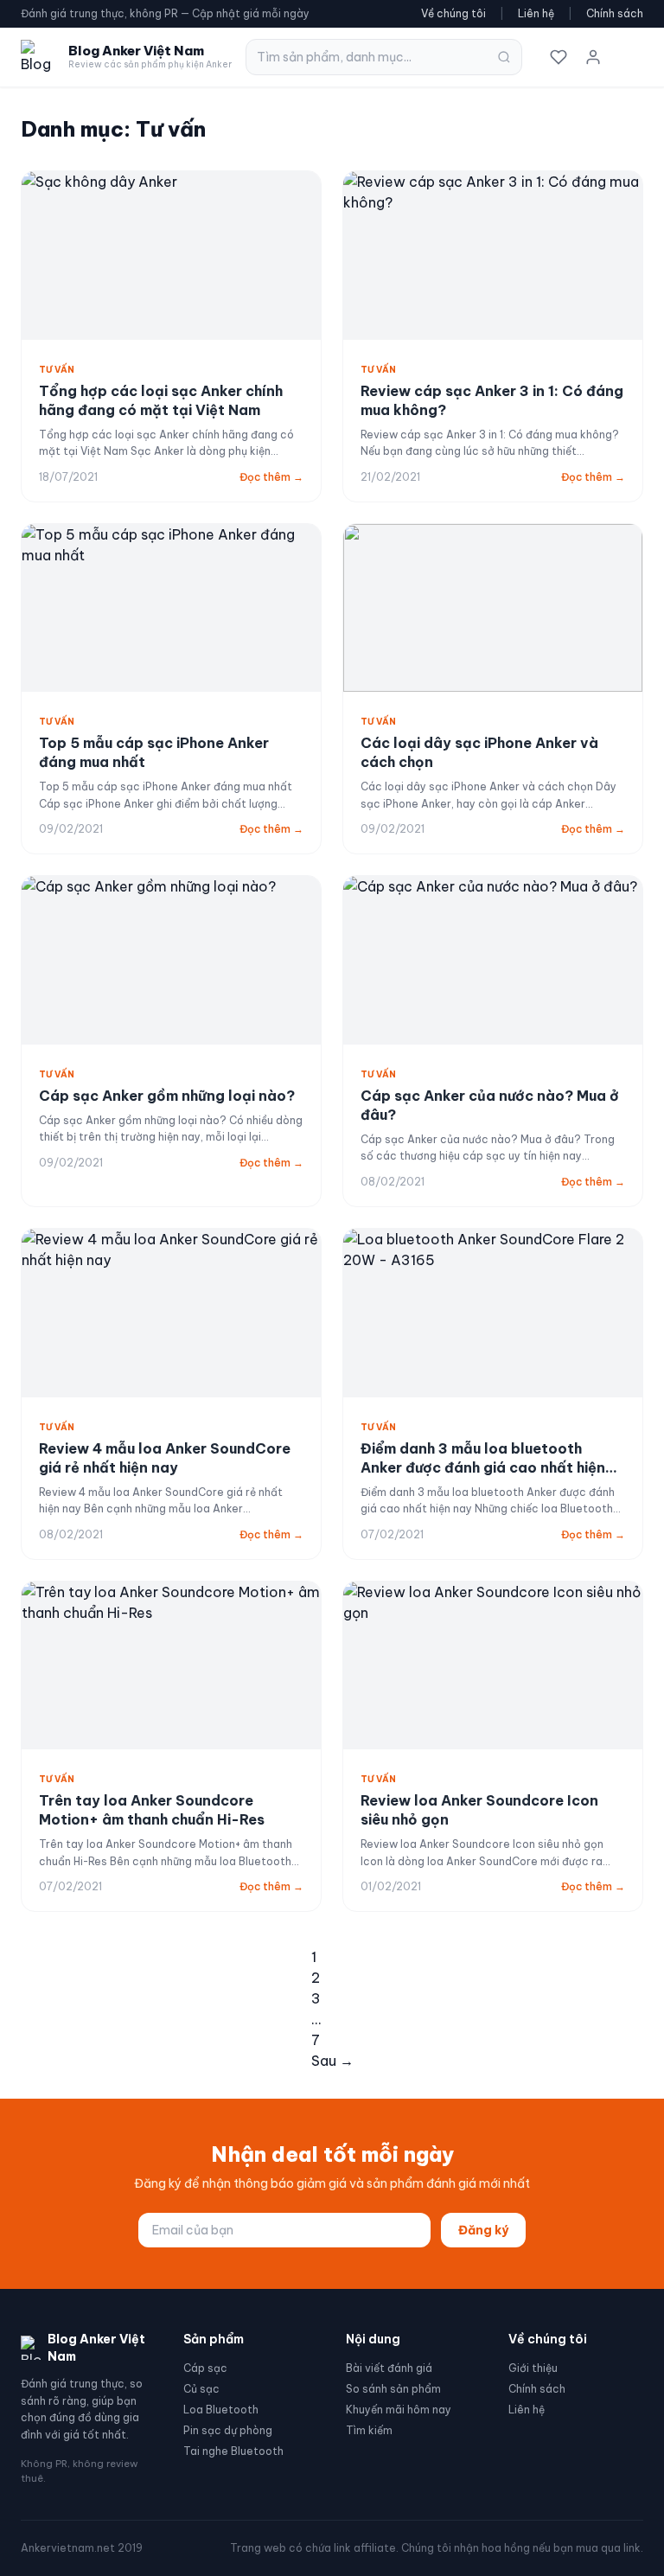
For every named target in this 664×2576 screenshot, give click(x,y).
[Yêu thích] (559, 57)
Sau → (332, 2061)
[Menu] (628, 57)
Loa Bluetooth (221, 2410)
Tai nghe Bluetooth (233, 2451)
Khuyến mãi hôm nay (399, 2410)
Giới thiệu (533, 2368)
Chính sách (615, 13)
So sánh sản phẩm (393, 2389)
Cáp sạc (205, 2368)
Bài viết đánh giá (389, 2368)
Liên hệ (536, 13)
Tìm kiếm (369, 2430)
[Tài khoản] (593, 57)
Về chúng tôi (453, 13)
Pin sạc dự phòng (228, 2430)
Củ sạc (201, 2389)
